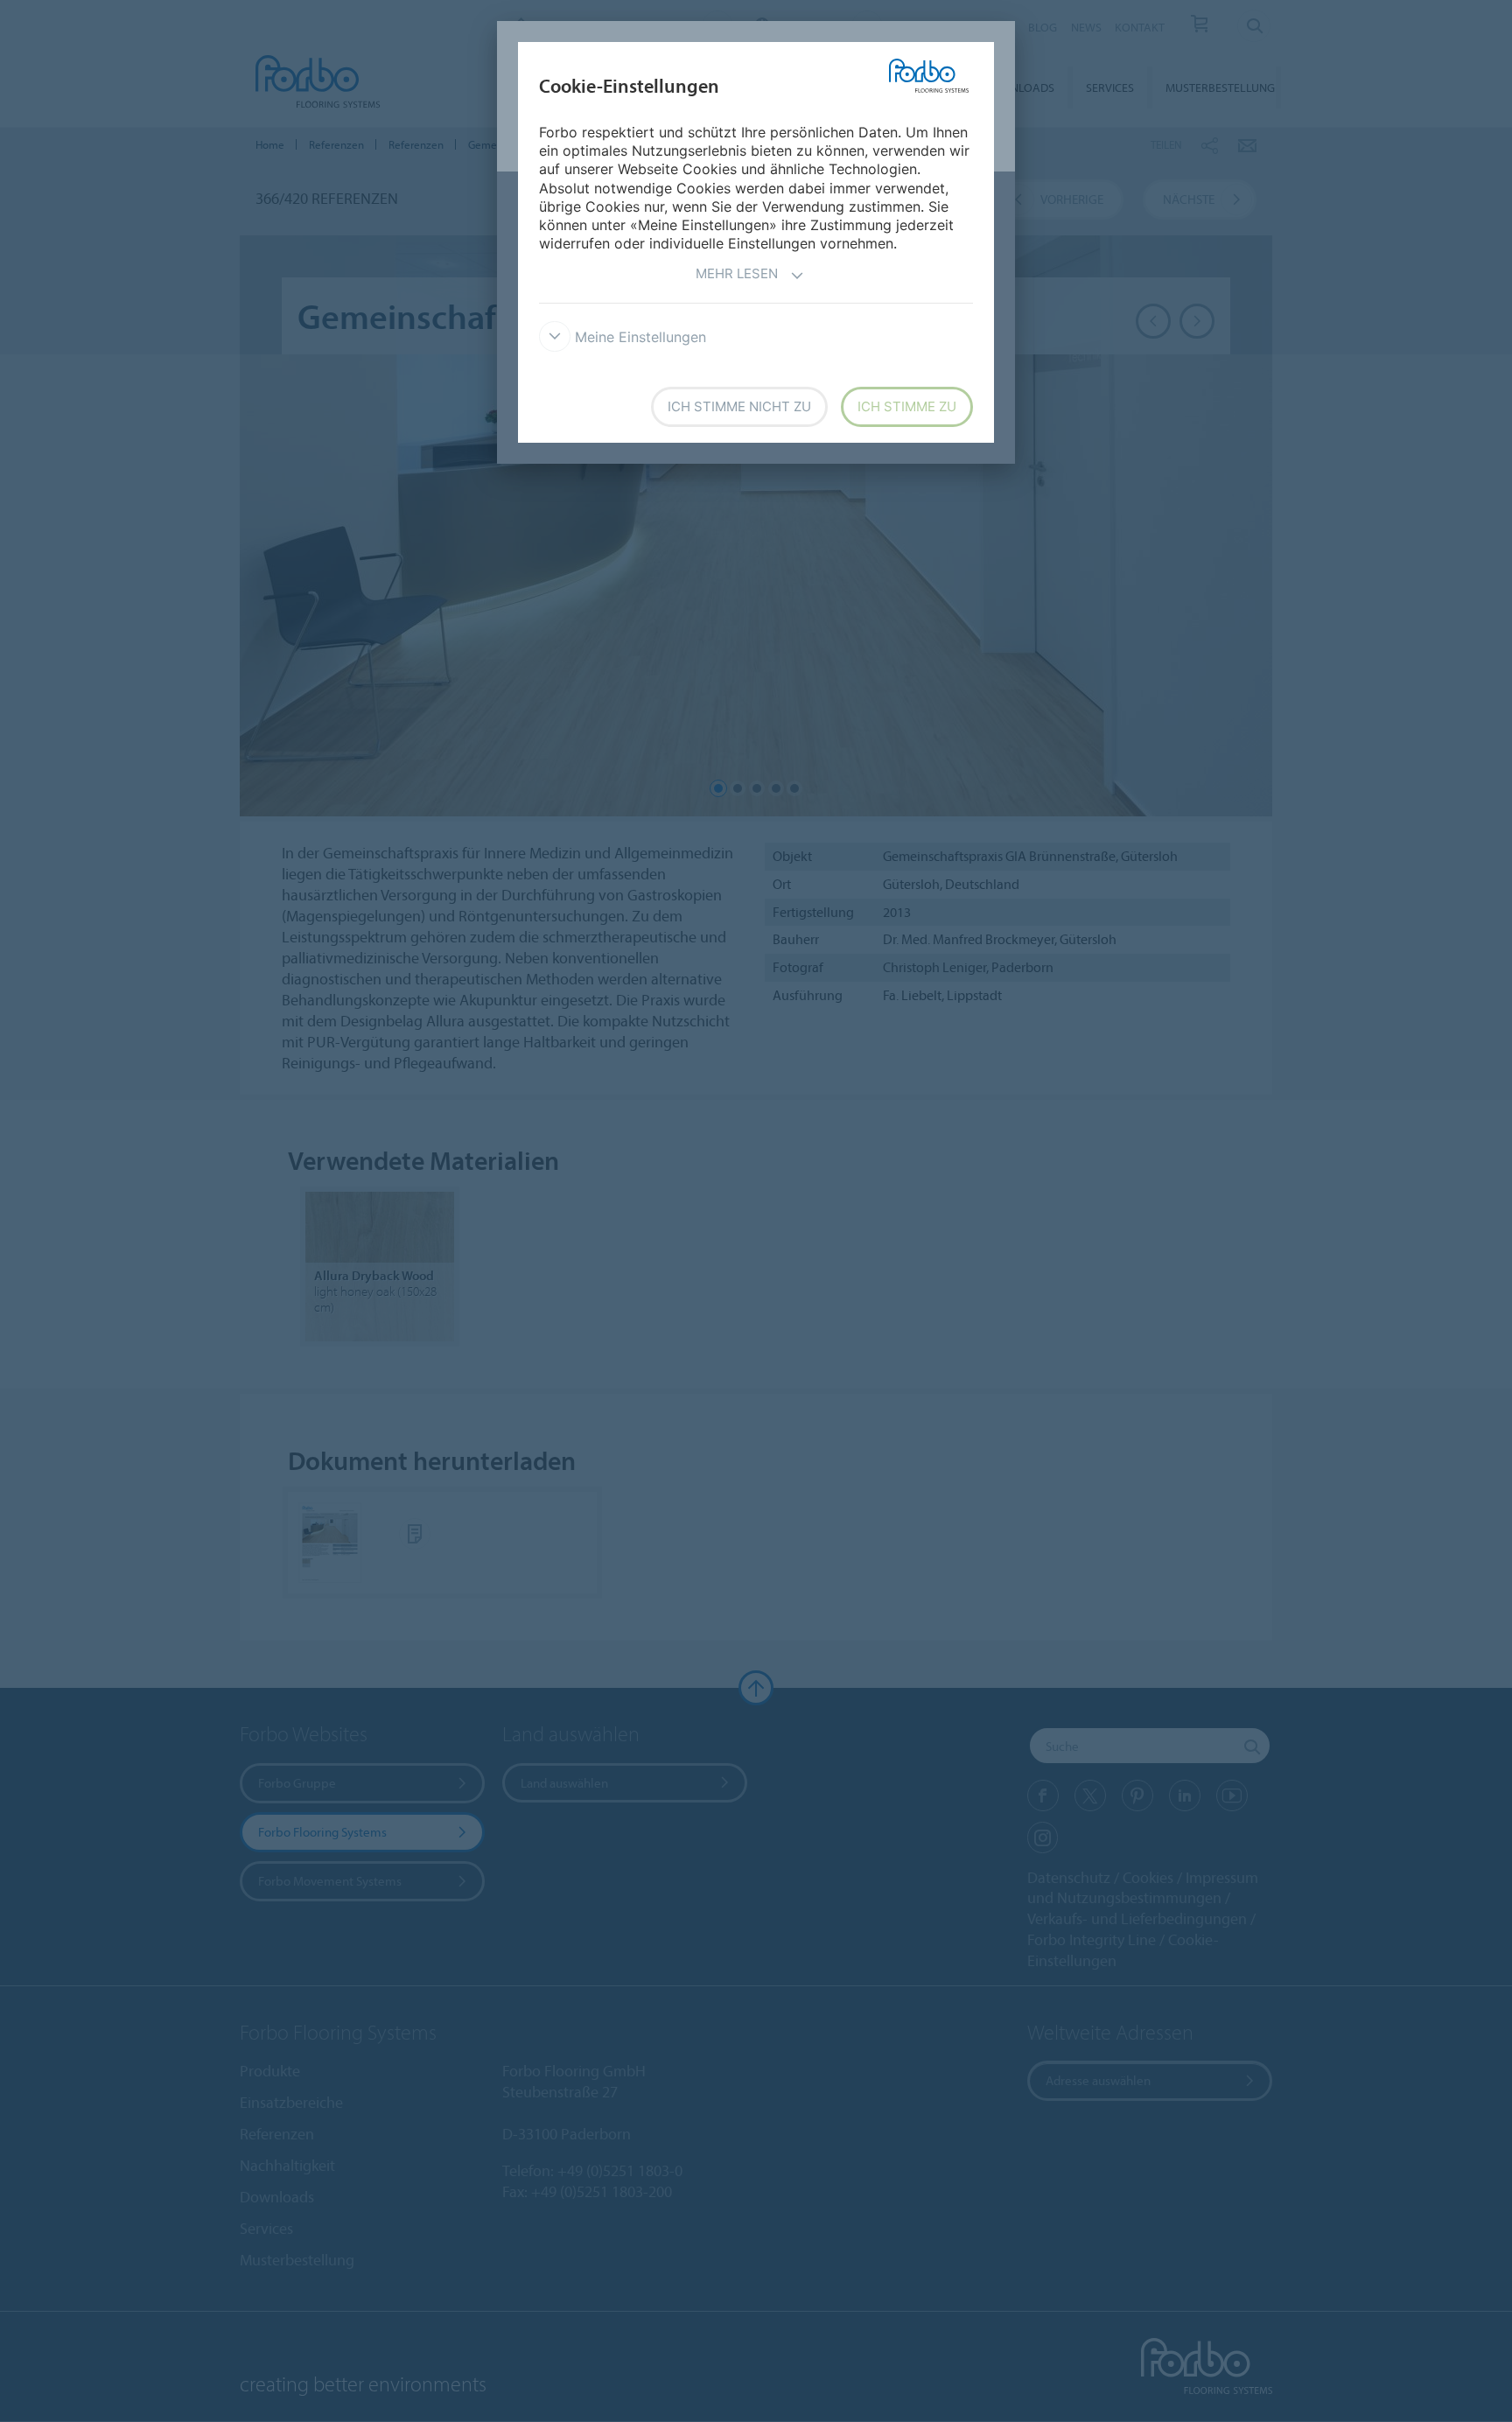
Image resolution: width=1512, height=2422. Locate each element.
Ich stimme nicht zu (739, 406)
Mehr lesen (737, 273)
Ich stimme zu (907, 406)
